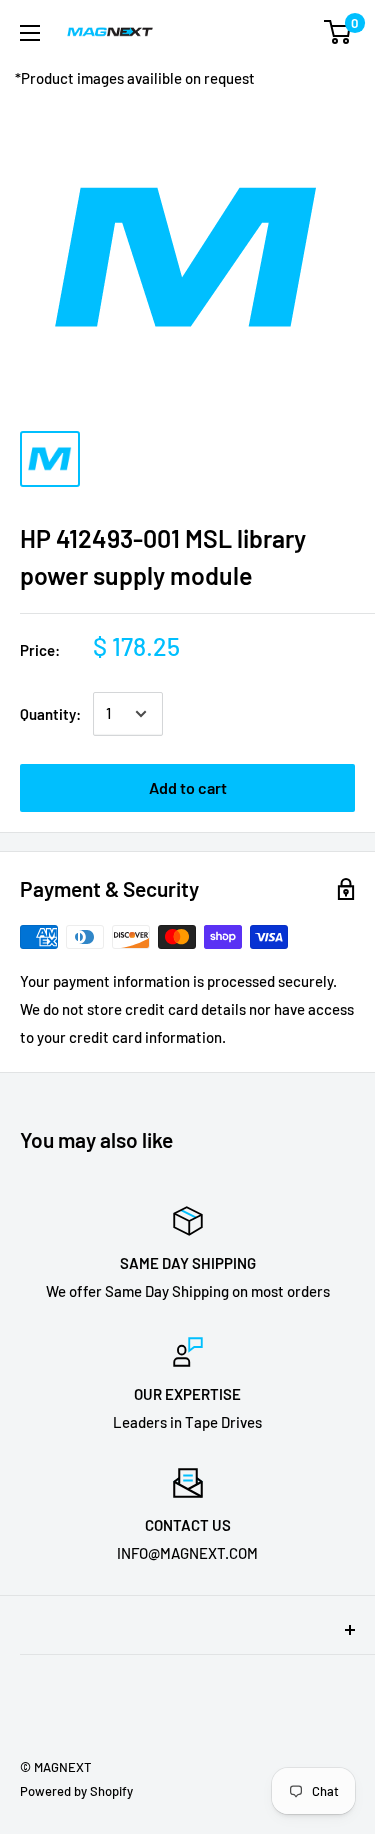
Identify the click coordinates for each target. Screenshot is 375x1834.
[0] (338, 32)
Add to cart (188, 787)
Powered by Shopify (76, 1791)
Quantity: (50, 714)
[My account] (298, 32)
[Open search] (259, 32)
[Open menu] (30, 33)
